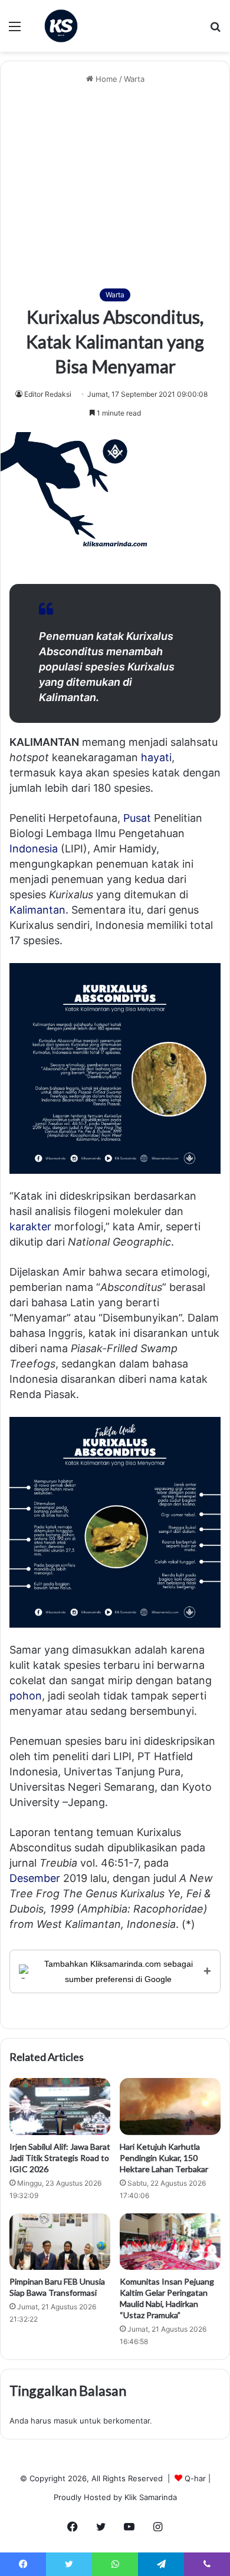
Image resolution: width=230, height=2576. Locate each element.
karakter (30, 1226)
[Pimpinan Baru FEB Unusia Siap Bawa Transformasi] (60, 2242)
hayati (156, 757)
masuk (65, 2421)
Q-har (195, 2478)
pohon (26, 1696)
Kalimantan (37, 910)
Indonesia (34, 849)
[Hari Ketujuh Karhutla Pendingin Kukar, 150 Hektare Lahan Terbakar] (170, 2106)
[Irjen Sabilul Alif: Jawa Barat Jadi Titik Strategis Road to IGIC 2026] (60, 2106)
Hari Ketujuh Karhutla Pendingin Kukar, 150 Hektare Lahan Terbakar (164, 2158)
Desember (35, 1878)
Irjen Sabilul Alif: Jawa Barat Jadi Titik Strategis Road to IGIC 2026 (60, 2158)
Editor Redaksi (48, 394)
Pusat (137, 818)
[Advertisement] (115, 187)
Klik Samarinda (151, 2497)
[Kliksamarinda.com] (61, 26)
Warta (134, 79)
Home (105, 79)
